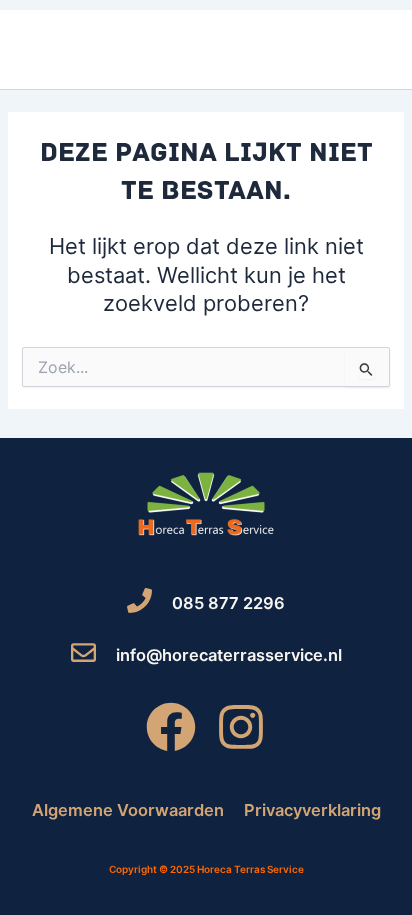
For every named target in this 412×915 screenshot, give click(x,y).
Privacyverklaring (312, 810)
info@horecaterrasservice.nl (229, 655)
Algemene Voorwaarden (128, 810)
